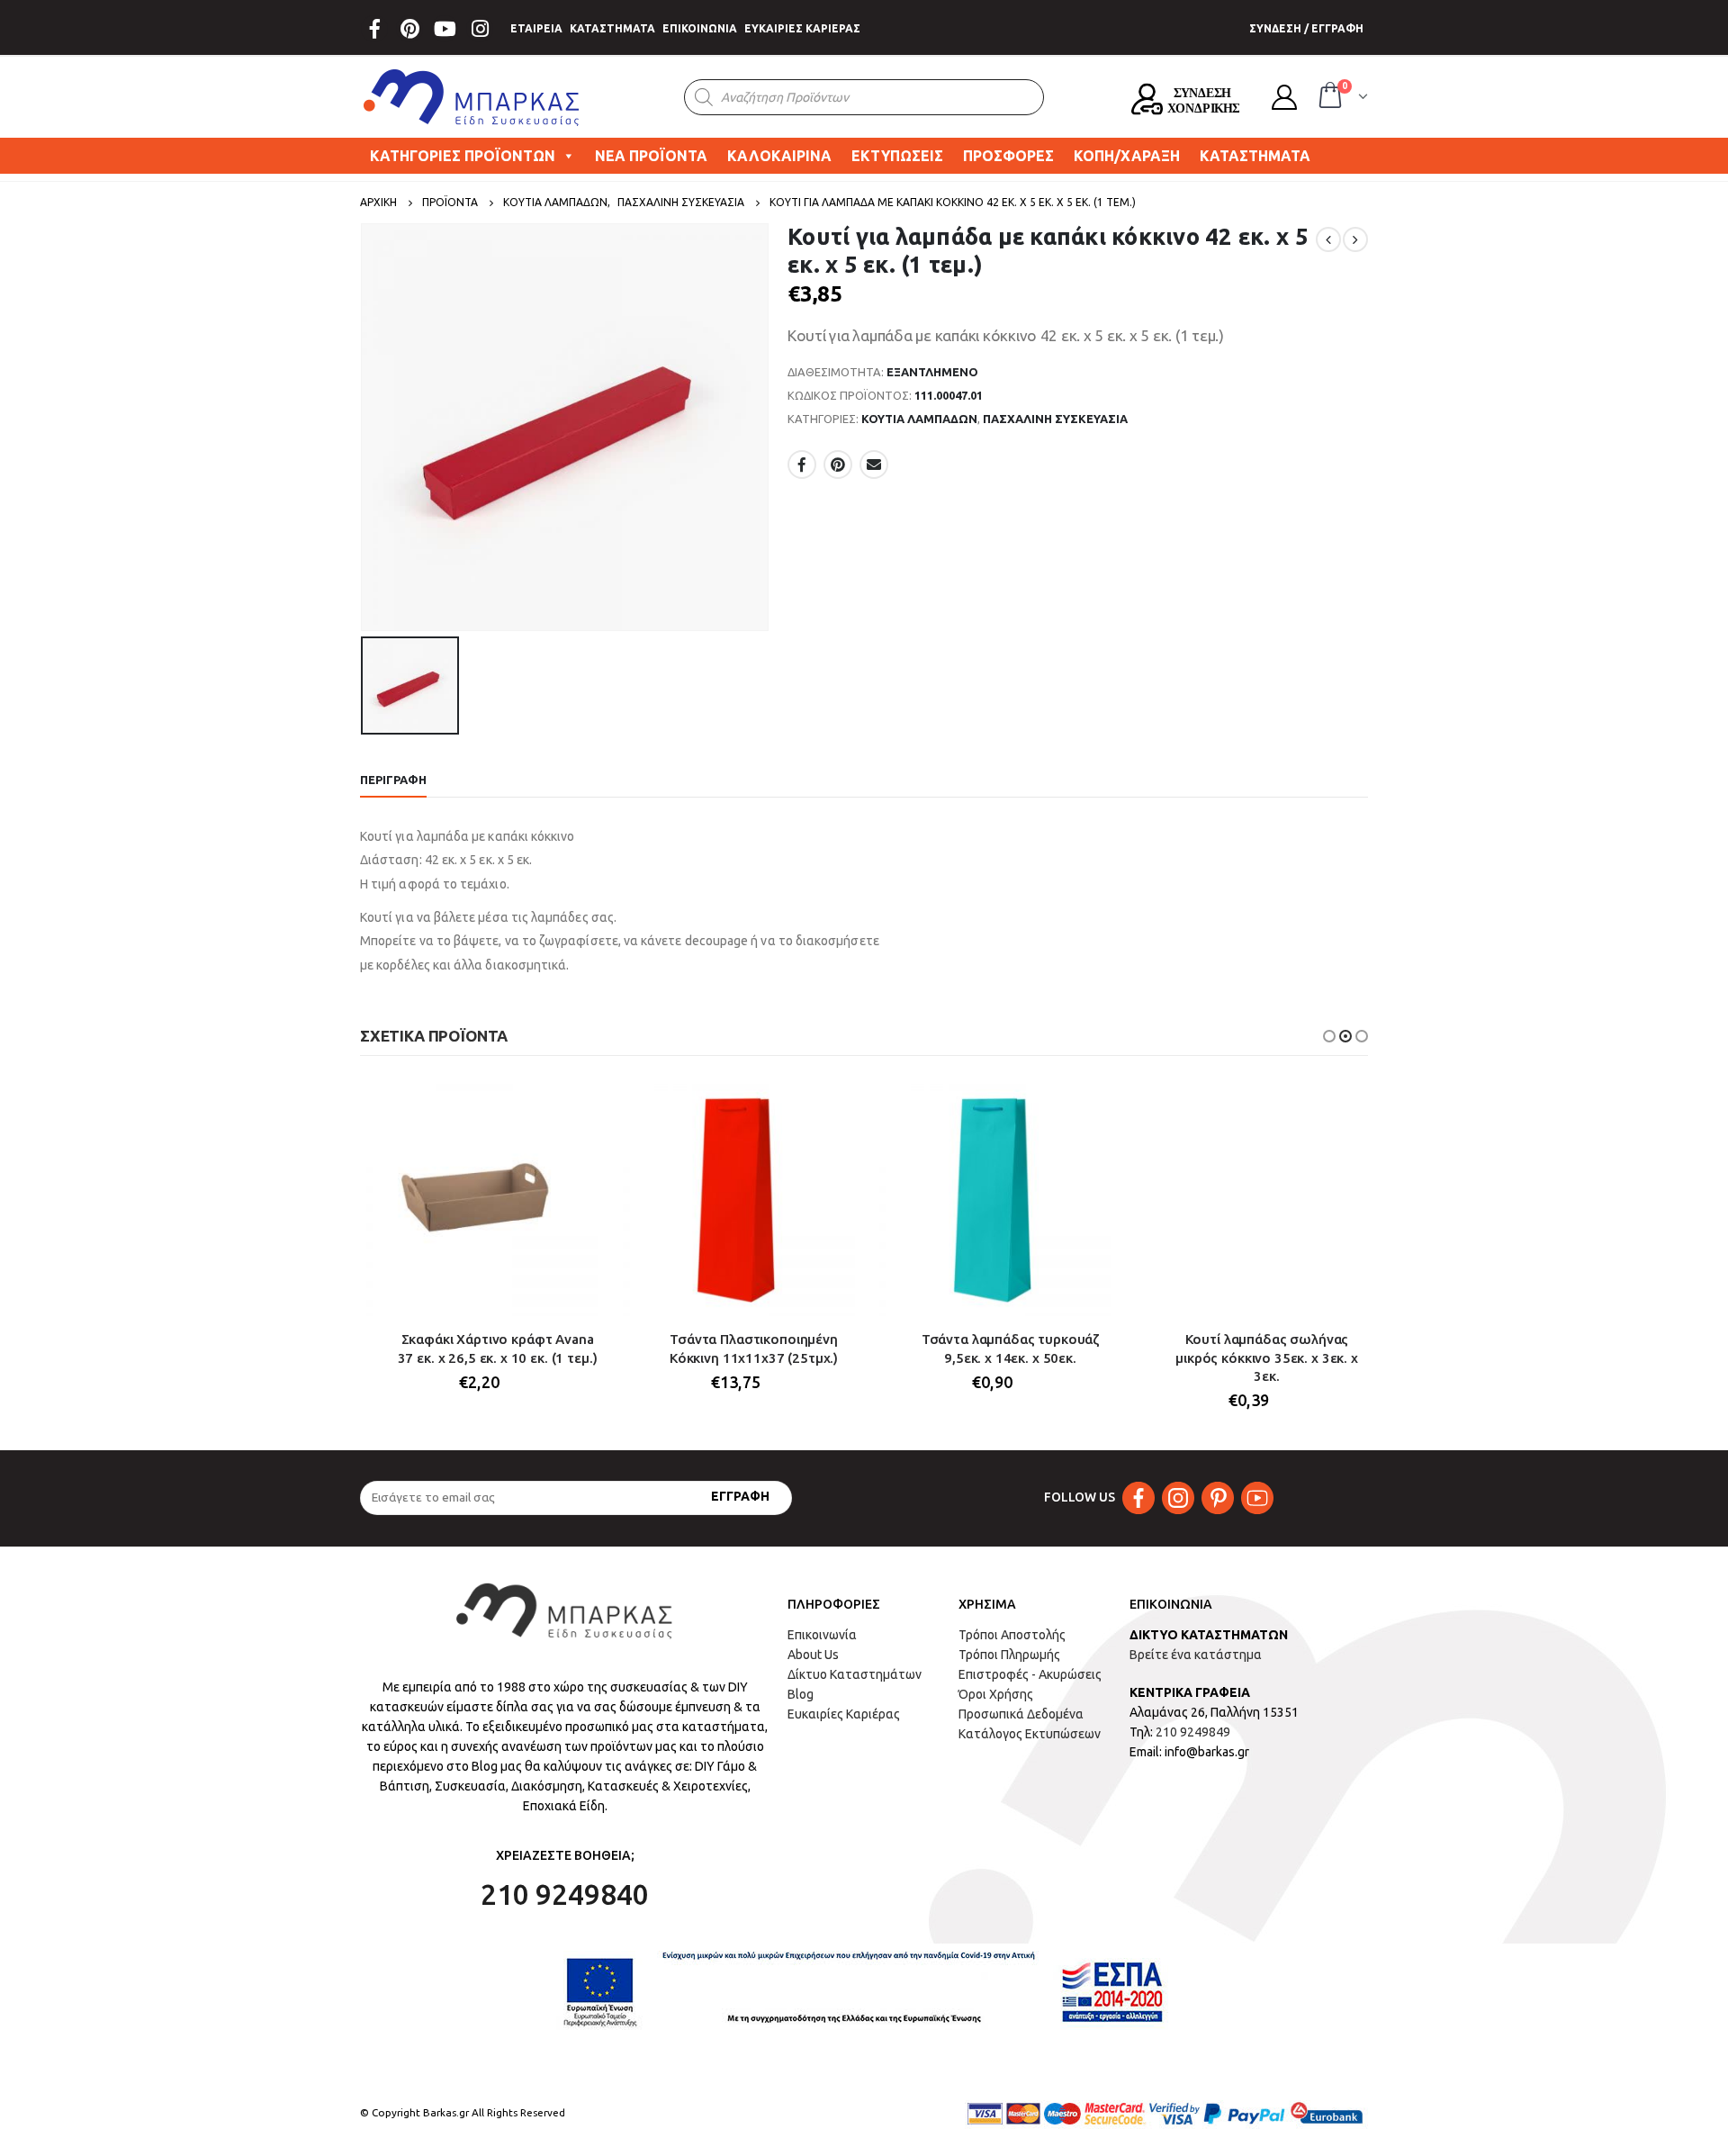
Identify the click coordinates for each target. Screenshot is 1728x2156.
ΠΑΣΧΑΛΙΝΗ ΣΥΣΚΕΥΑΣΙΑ (1055, 419)
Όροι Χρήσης (996, 1694)
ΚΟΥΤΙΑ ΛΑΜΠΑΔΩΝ (919, 419)
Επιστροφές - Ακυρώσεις (1030, 1674)
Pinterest (838, 465)
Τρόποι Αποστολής (1012, 1635)
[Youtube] (445, 29)
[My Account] (1284, 97)
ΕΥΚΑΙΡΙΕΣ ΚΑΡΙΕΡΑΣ (802, 28)
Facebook (802, 465)
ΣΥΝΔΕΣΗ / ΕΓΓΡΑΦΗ (1306, 28)
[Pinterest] (409, 29)
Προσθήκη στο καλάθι (569, 1107)
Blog (801, 1694)
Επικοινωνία (822, 1635)
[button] (1329, 1036)
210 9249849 (1193, 1732)
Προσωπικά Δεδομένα (1021, 1714)
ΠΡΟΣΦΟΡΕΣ (1008, 156)
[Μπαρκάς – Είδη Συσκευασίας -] (472, 97)
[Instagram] (480, 29)
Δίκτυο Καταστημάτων (855, 1674)
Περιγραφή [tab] (393, 780)
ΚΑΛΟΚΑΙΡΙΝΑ (779, 156)
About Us (813, 1655)
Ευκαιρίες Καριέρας (844, 1714)
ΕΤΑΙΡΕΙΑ (536, 28)
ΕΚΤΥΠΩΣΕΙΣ (897, 156)
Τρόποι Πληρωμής (1009, 1655)
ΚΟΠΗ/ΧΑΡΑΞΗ (1127, 156)
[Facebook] (374, 29)
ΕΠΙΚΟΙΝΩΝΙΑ (700, 28)
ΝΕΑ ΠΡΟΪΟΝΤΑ (651, 156)
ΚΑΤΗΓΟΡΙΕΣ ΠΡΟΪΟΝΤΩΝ (463, 156)
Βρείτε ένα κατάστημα (1196, 1655)
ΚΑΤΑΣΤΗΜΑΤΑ (612, 28)
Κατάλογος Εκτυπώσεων (1030, 1734)
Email (874, 465)
